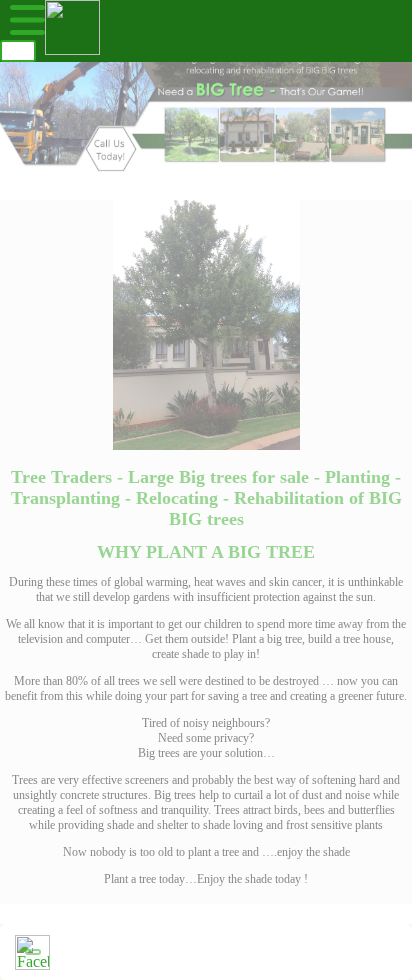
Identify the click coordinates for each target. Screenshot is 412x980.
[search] (18, 51)
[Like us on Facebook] (32, 952)
